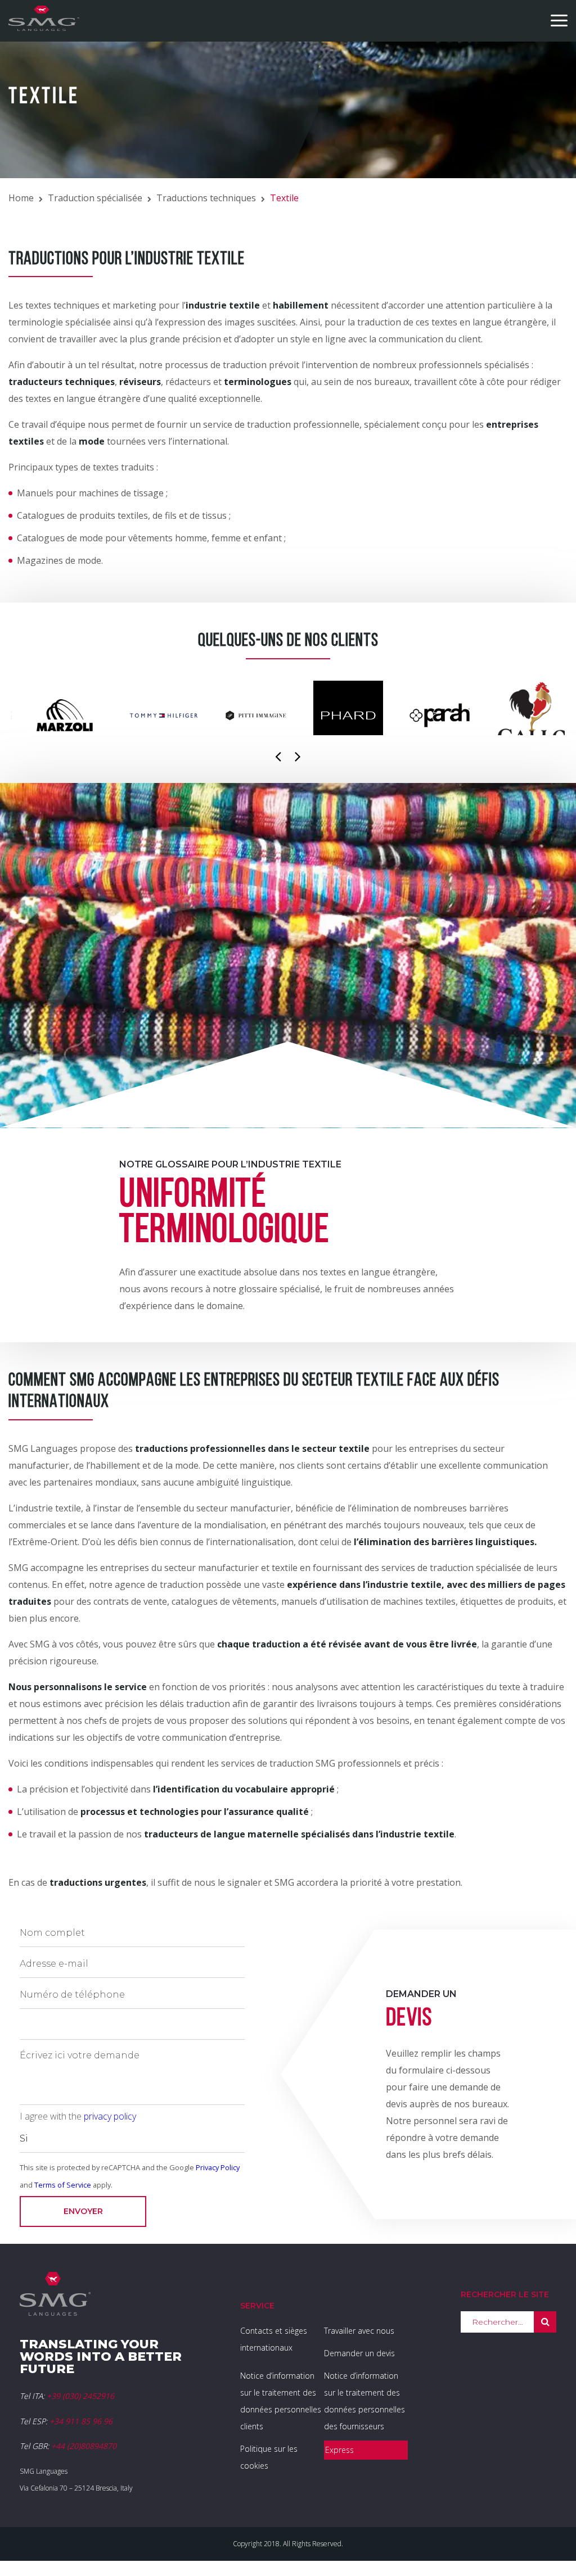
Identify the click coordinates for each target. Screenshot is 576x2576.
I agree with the (78, 2116)
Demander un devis (359, 2353)
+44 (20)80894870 (84, 2446)
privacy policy (110, 2116)
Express (339, 2450)
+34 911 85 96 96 (81, 2421)
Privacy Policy (218, 2167)
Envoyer (83, 2211)
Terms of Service (63, 2185)
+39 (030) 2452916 (80, 2396)
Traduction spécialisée (95, 198)
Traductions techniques (206, 198)
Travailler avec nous (359, 2331)
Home (21, 198)
